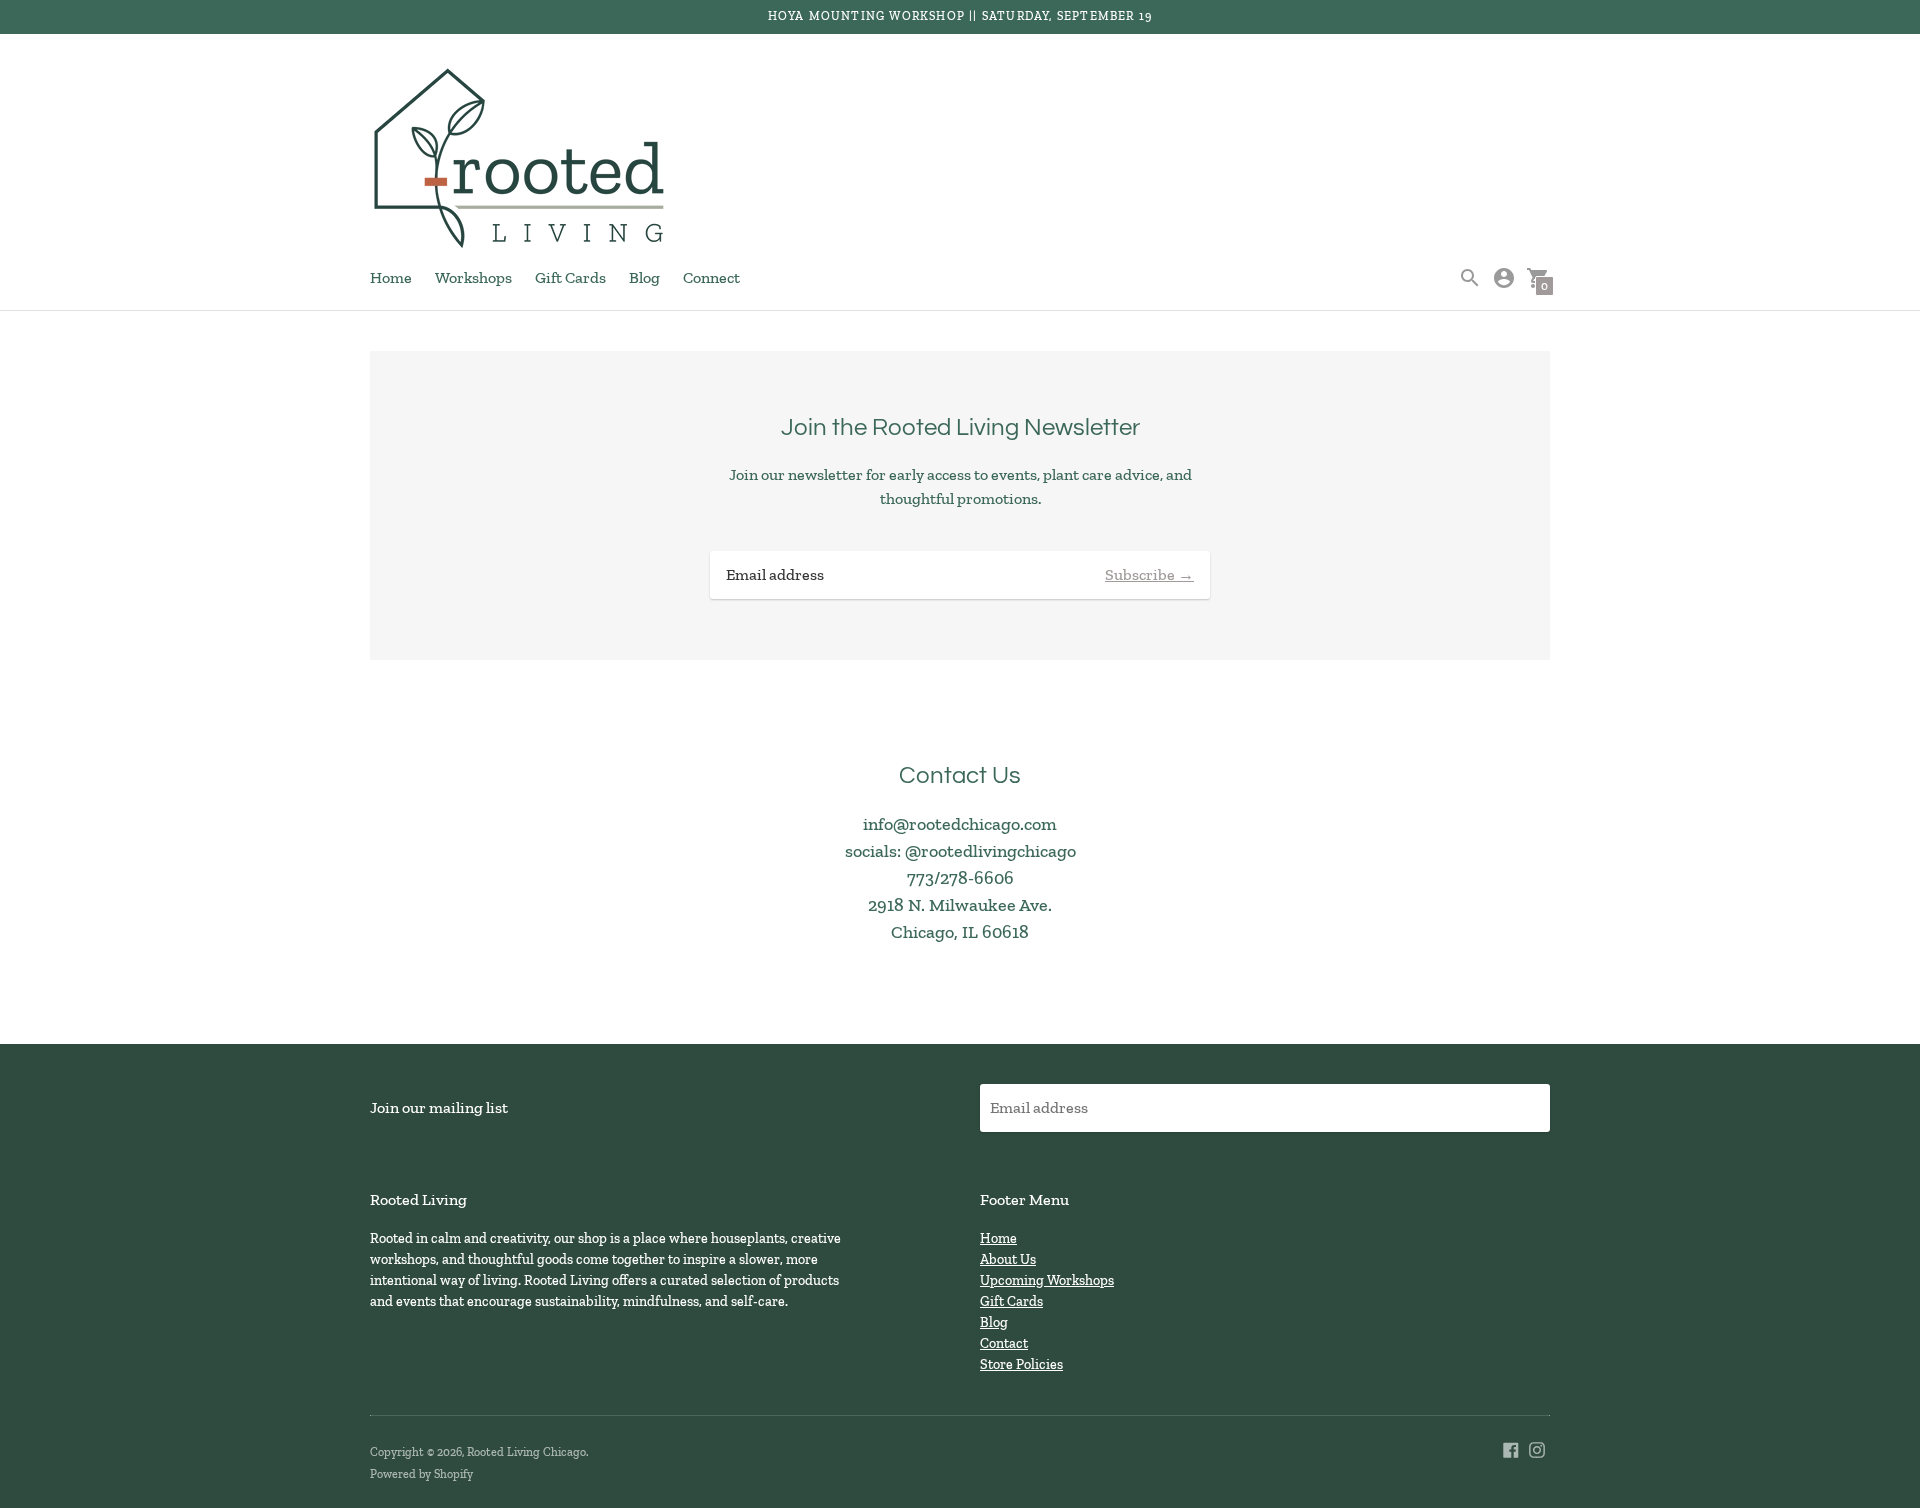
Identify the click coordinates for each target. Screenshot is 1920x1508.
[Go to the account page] (1504, 278)
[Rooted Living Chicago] (520, 160)
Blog (644, 277)
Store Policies (1021, 1364)
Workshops (473, 277)
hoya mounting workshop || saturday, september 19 (960, 16)
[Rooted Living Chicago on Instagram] (1537, 1448)
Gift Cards (570, 277)
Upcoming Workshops (1047, 1280)
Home (391, 277)
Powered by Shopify (421, 1474)
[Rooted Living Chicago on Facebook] (1511, 1448)
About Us (1008, 1259)
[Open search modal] (1470, 278)
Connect (711, 277)
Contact (1004, 1343)
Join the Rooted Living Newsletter (960, 427)
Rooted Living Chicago (526, 1452)
